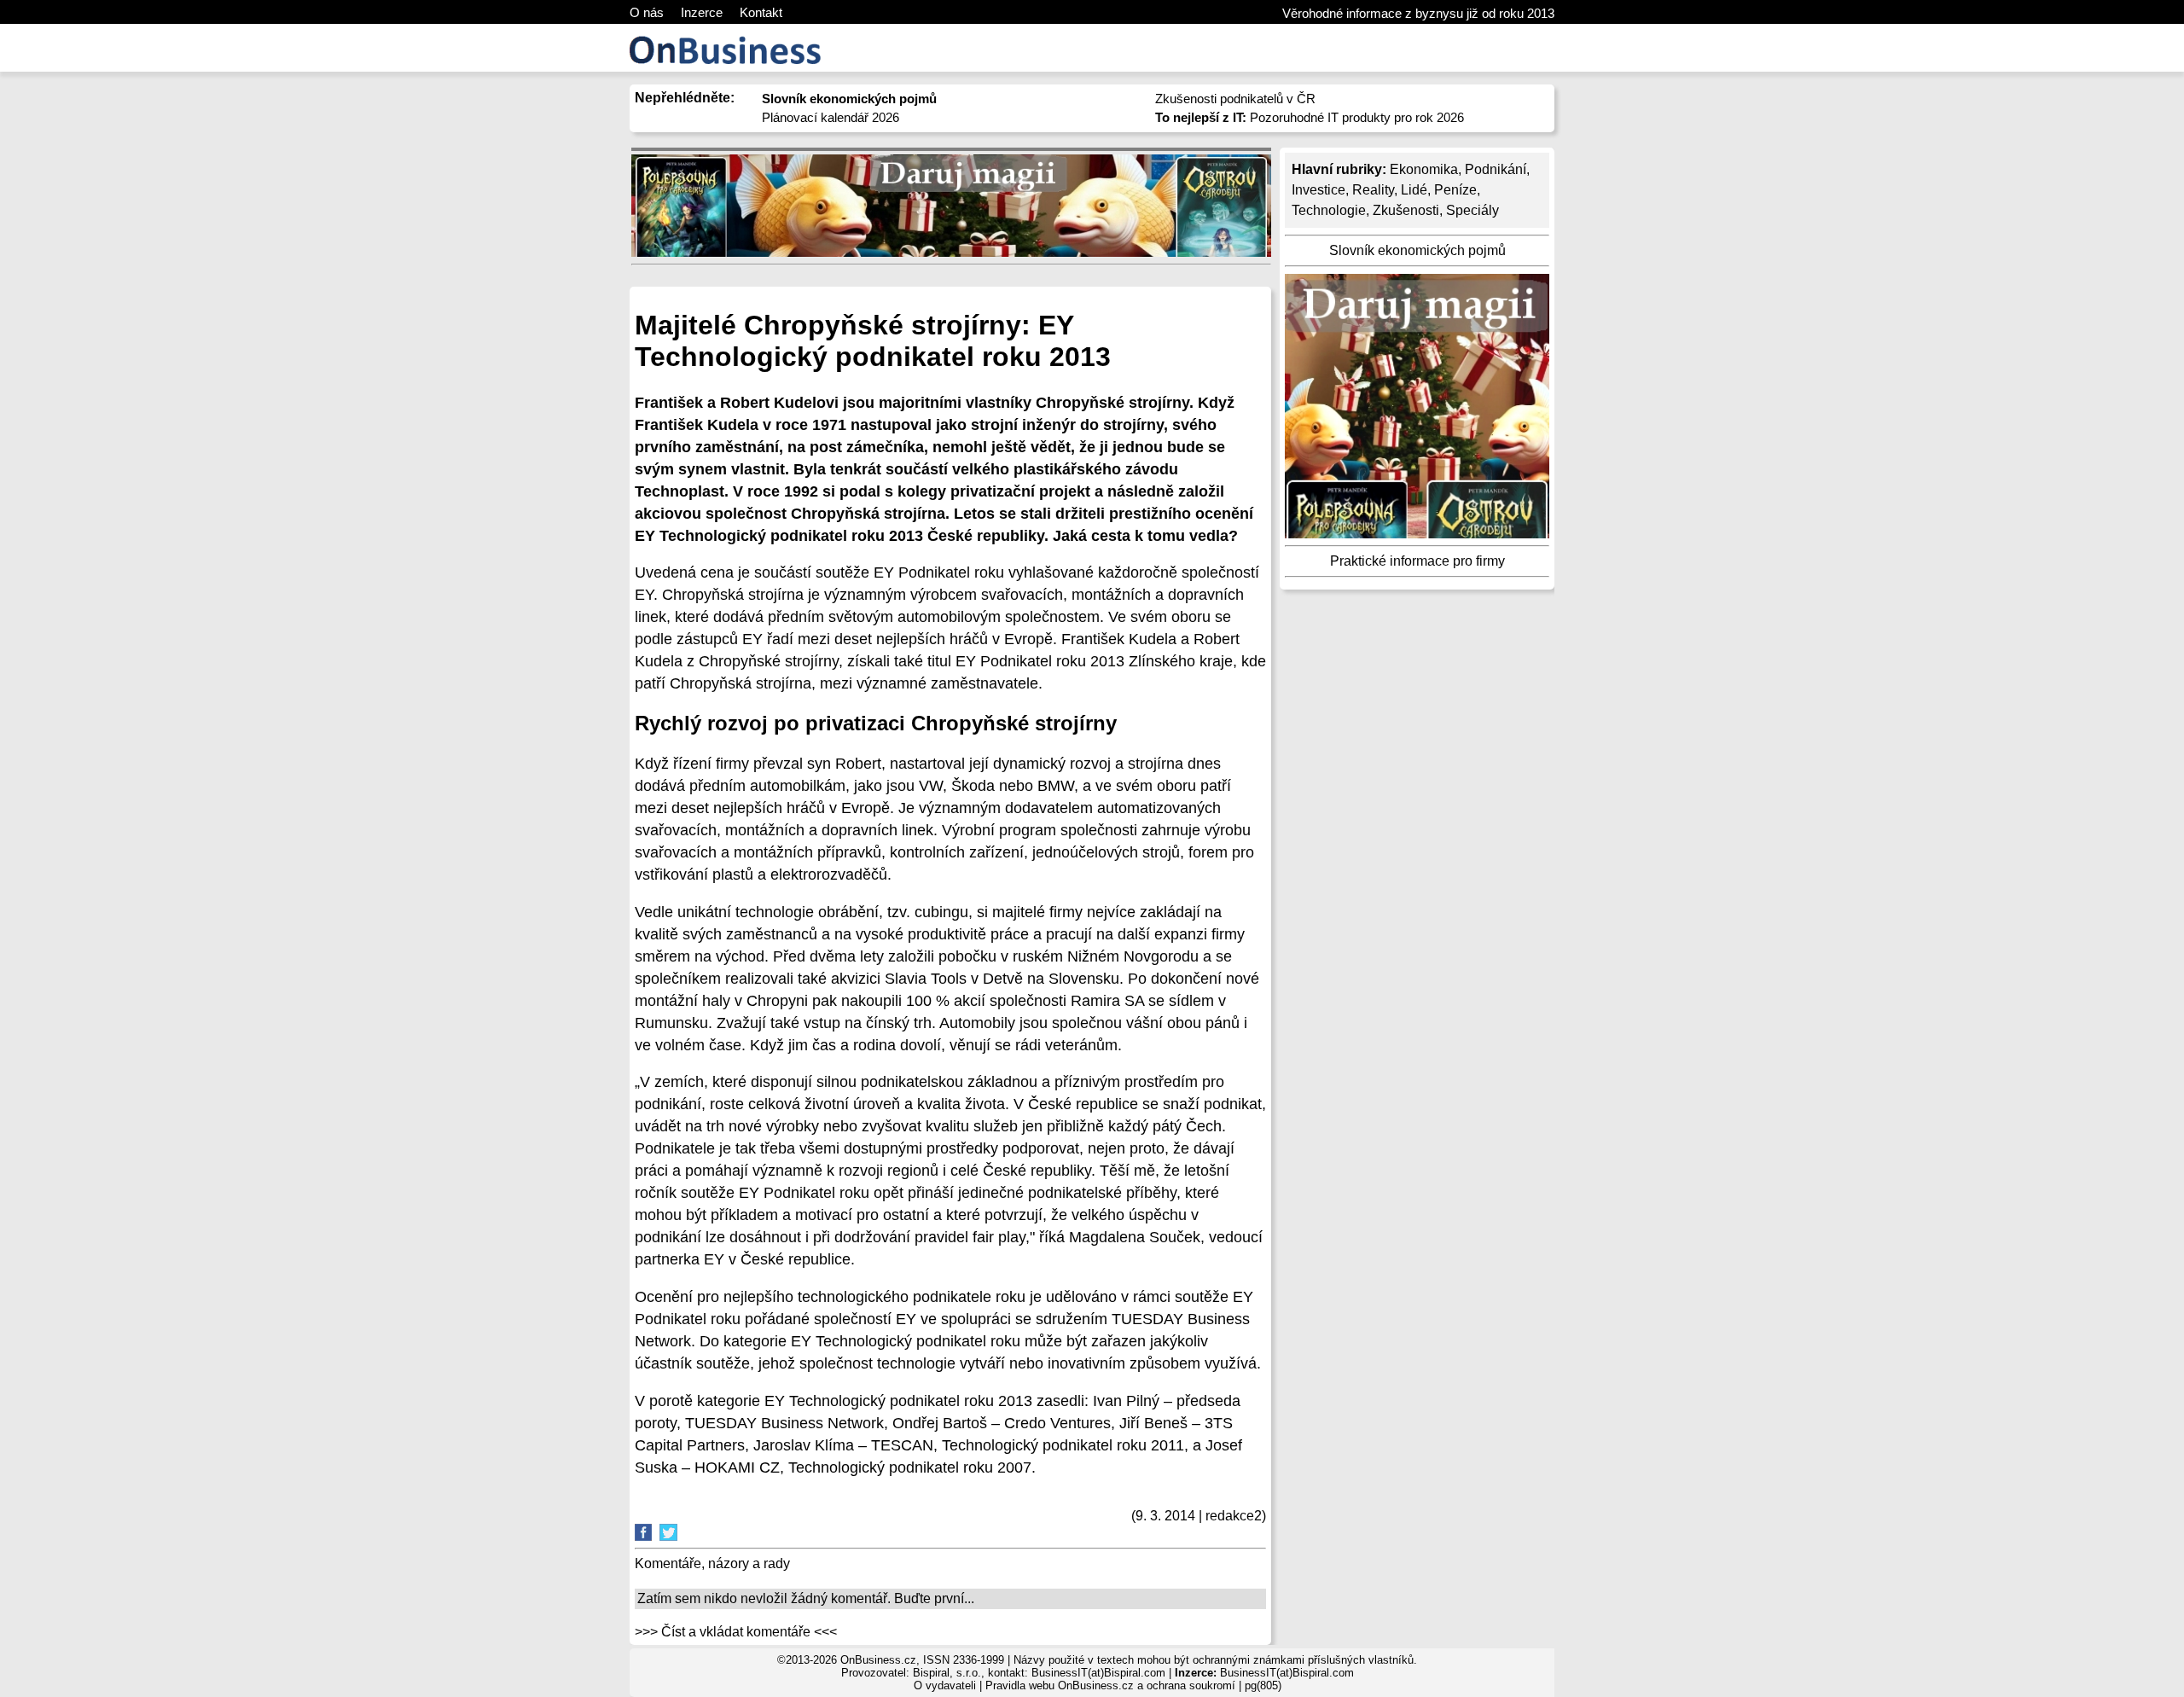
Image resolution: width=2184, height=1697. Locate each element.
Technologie (1329, 210)
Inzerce (702, 12)
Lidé (1414, 190)
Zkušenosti (1406, 210)
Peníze (1455, 190)
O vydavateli (945, 1685)
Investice (1319, 190)
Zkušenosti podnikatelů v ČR (1235, 99)
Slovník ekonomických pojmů (1417, 250)
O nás (647, 12)
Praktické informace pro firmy (1417, 561)
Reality (1373, 190)
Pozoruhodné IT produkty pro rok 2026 (1310, 117)
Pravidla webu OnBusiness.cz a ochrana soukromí (1110, 1685)
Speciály (1472, 210)
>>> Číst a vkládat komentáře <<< (736, 1632)
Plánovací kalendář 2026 (831, 117)
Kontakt (761, 12)
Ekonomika (1424, 169)
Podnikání (1496, 169)
